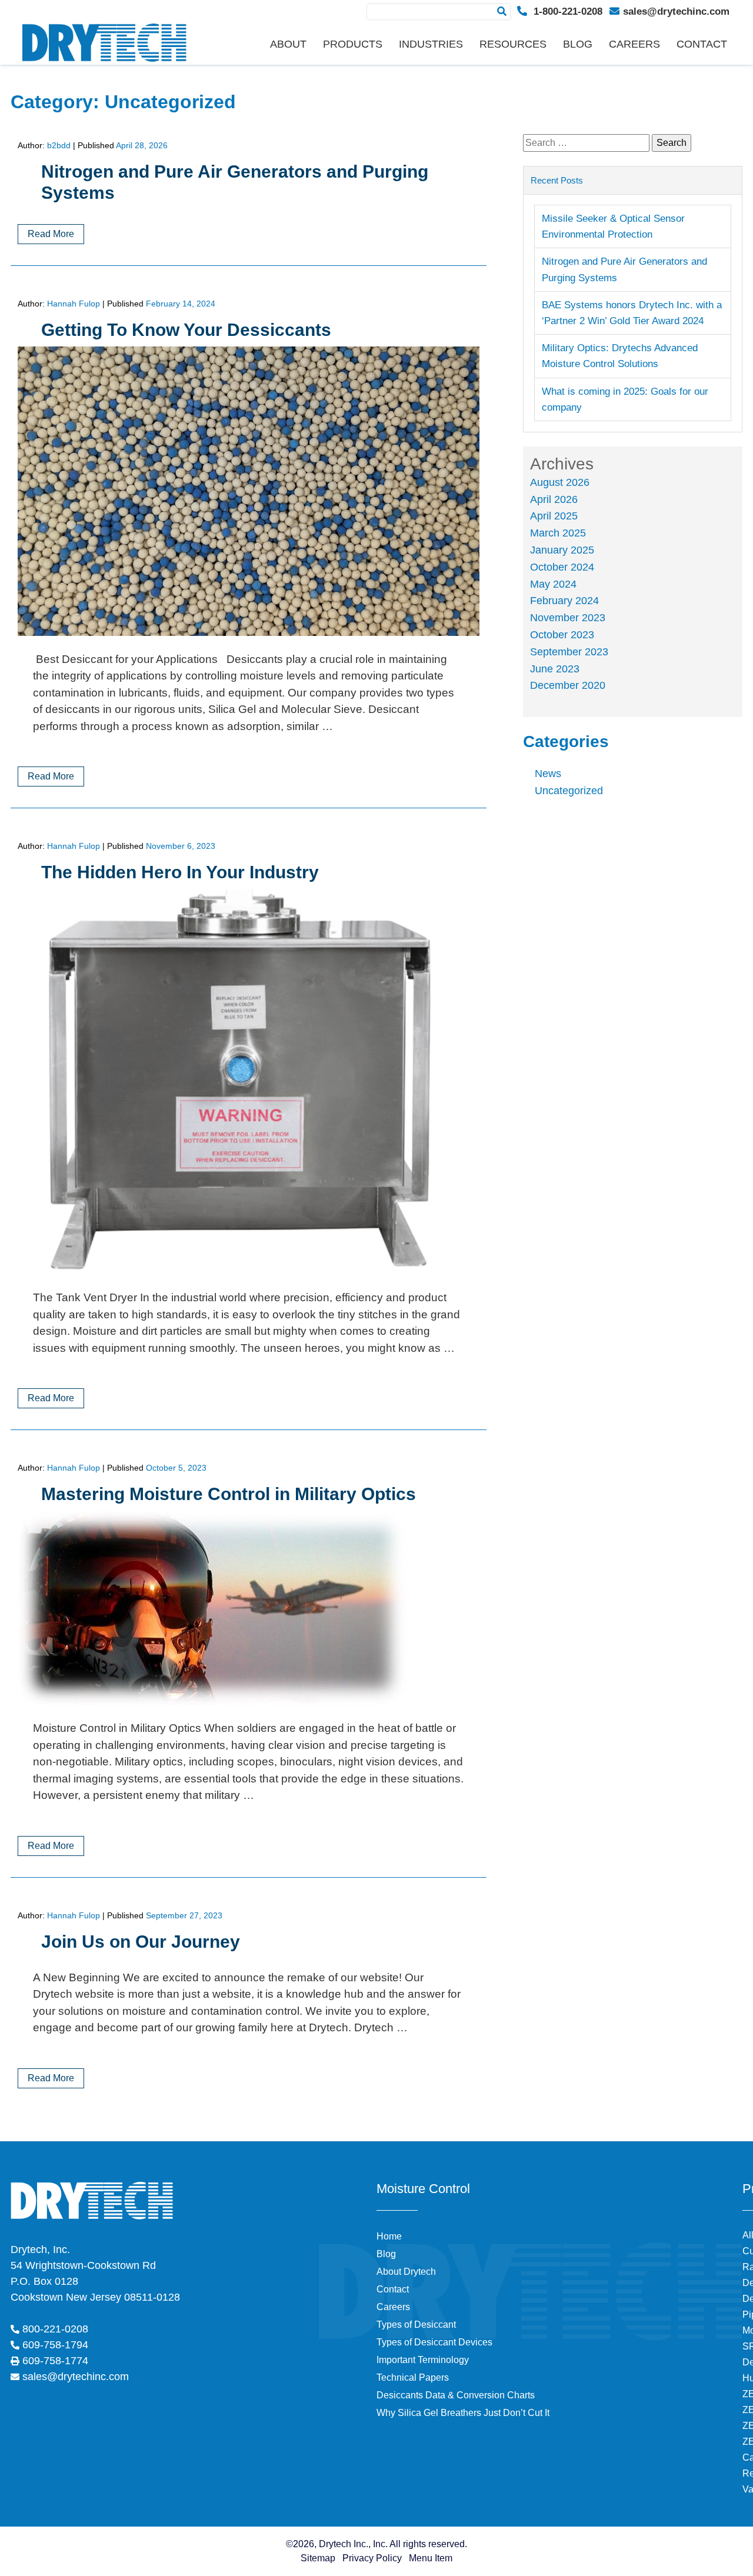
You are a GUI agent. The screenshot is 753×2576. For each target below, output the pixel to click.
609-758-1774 (55, 2361)
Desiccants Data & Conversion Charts (456, 2395)
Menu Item (431, 2558)
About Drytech (406, 2272)
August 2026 (560, 482)
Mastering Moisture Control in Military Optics (229, 1494)
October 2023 (562, 635)
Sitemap (318, 2558)
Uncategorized (569, 791)
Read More (51, 234)
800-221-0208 (55, 2329)
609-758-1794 (55, 2345)
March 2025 (558, 533)
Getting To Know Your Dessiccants (186, 330)
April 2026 (554, 499)
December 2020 (568, 685)
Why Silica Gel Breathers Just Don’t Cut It (463, 2413)
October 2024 (562, 567)
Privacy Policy (372, 2558)
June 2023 (555, 669)
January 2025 (562, 550)
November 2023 (568, 618)
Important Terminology (423, 2360)
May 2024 (553, 584)
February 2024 (564, 601)
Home (389, 2236)
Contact (702, 44)
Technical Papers (413, 2377)
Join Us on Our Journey (141, 1942)
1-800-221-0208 (567, 11)
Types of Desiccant (416, 2325)
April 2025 (554, 516)
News (548, 774)
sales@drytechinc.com (676, 11)
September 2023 (569, 652)
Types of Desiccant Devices (434, 2342)
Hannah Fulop (74, 304)
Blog (578, 44)
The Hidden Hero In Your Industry (180, 872)
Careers (634, 44)
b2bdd (59, 145)
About (288, 44)
